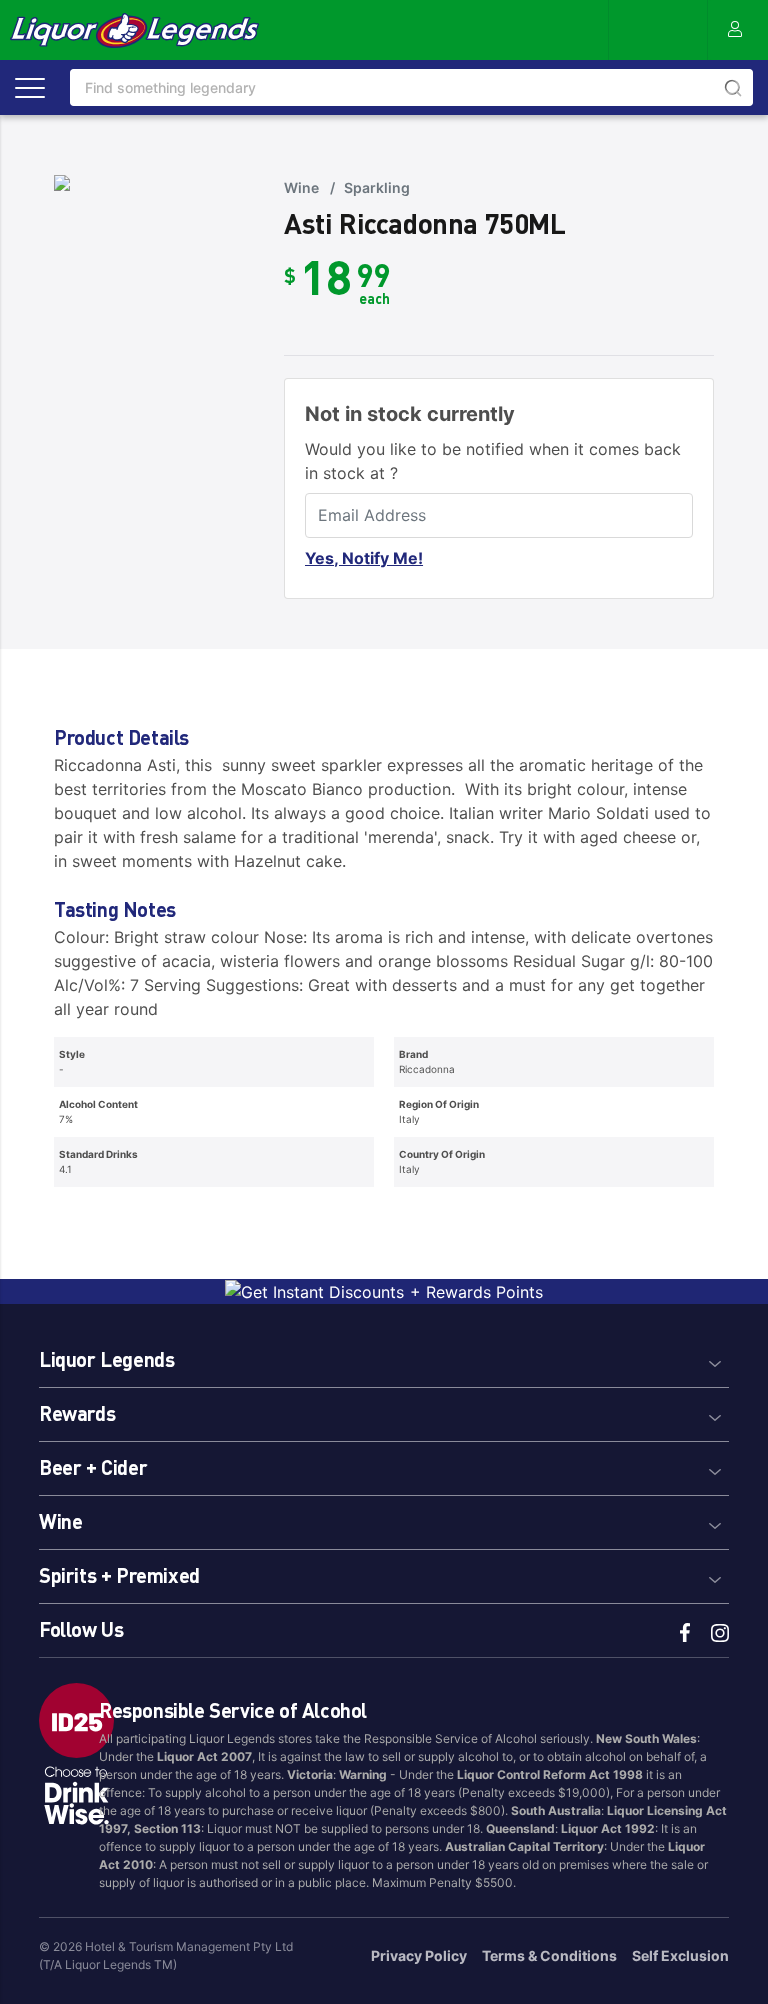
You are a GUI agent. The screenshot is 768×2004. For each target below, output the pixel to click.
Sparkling (377, 187)
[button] (384, 1356)
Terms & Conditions (549, 1955)
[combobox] (411, 87)
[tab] (384, 1356)
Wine (301, 187)
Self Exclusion (680, 1955)
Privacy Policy (419, 1955)
